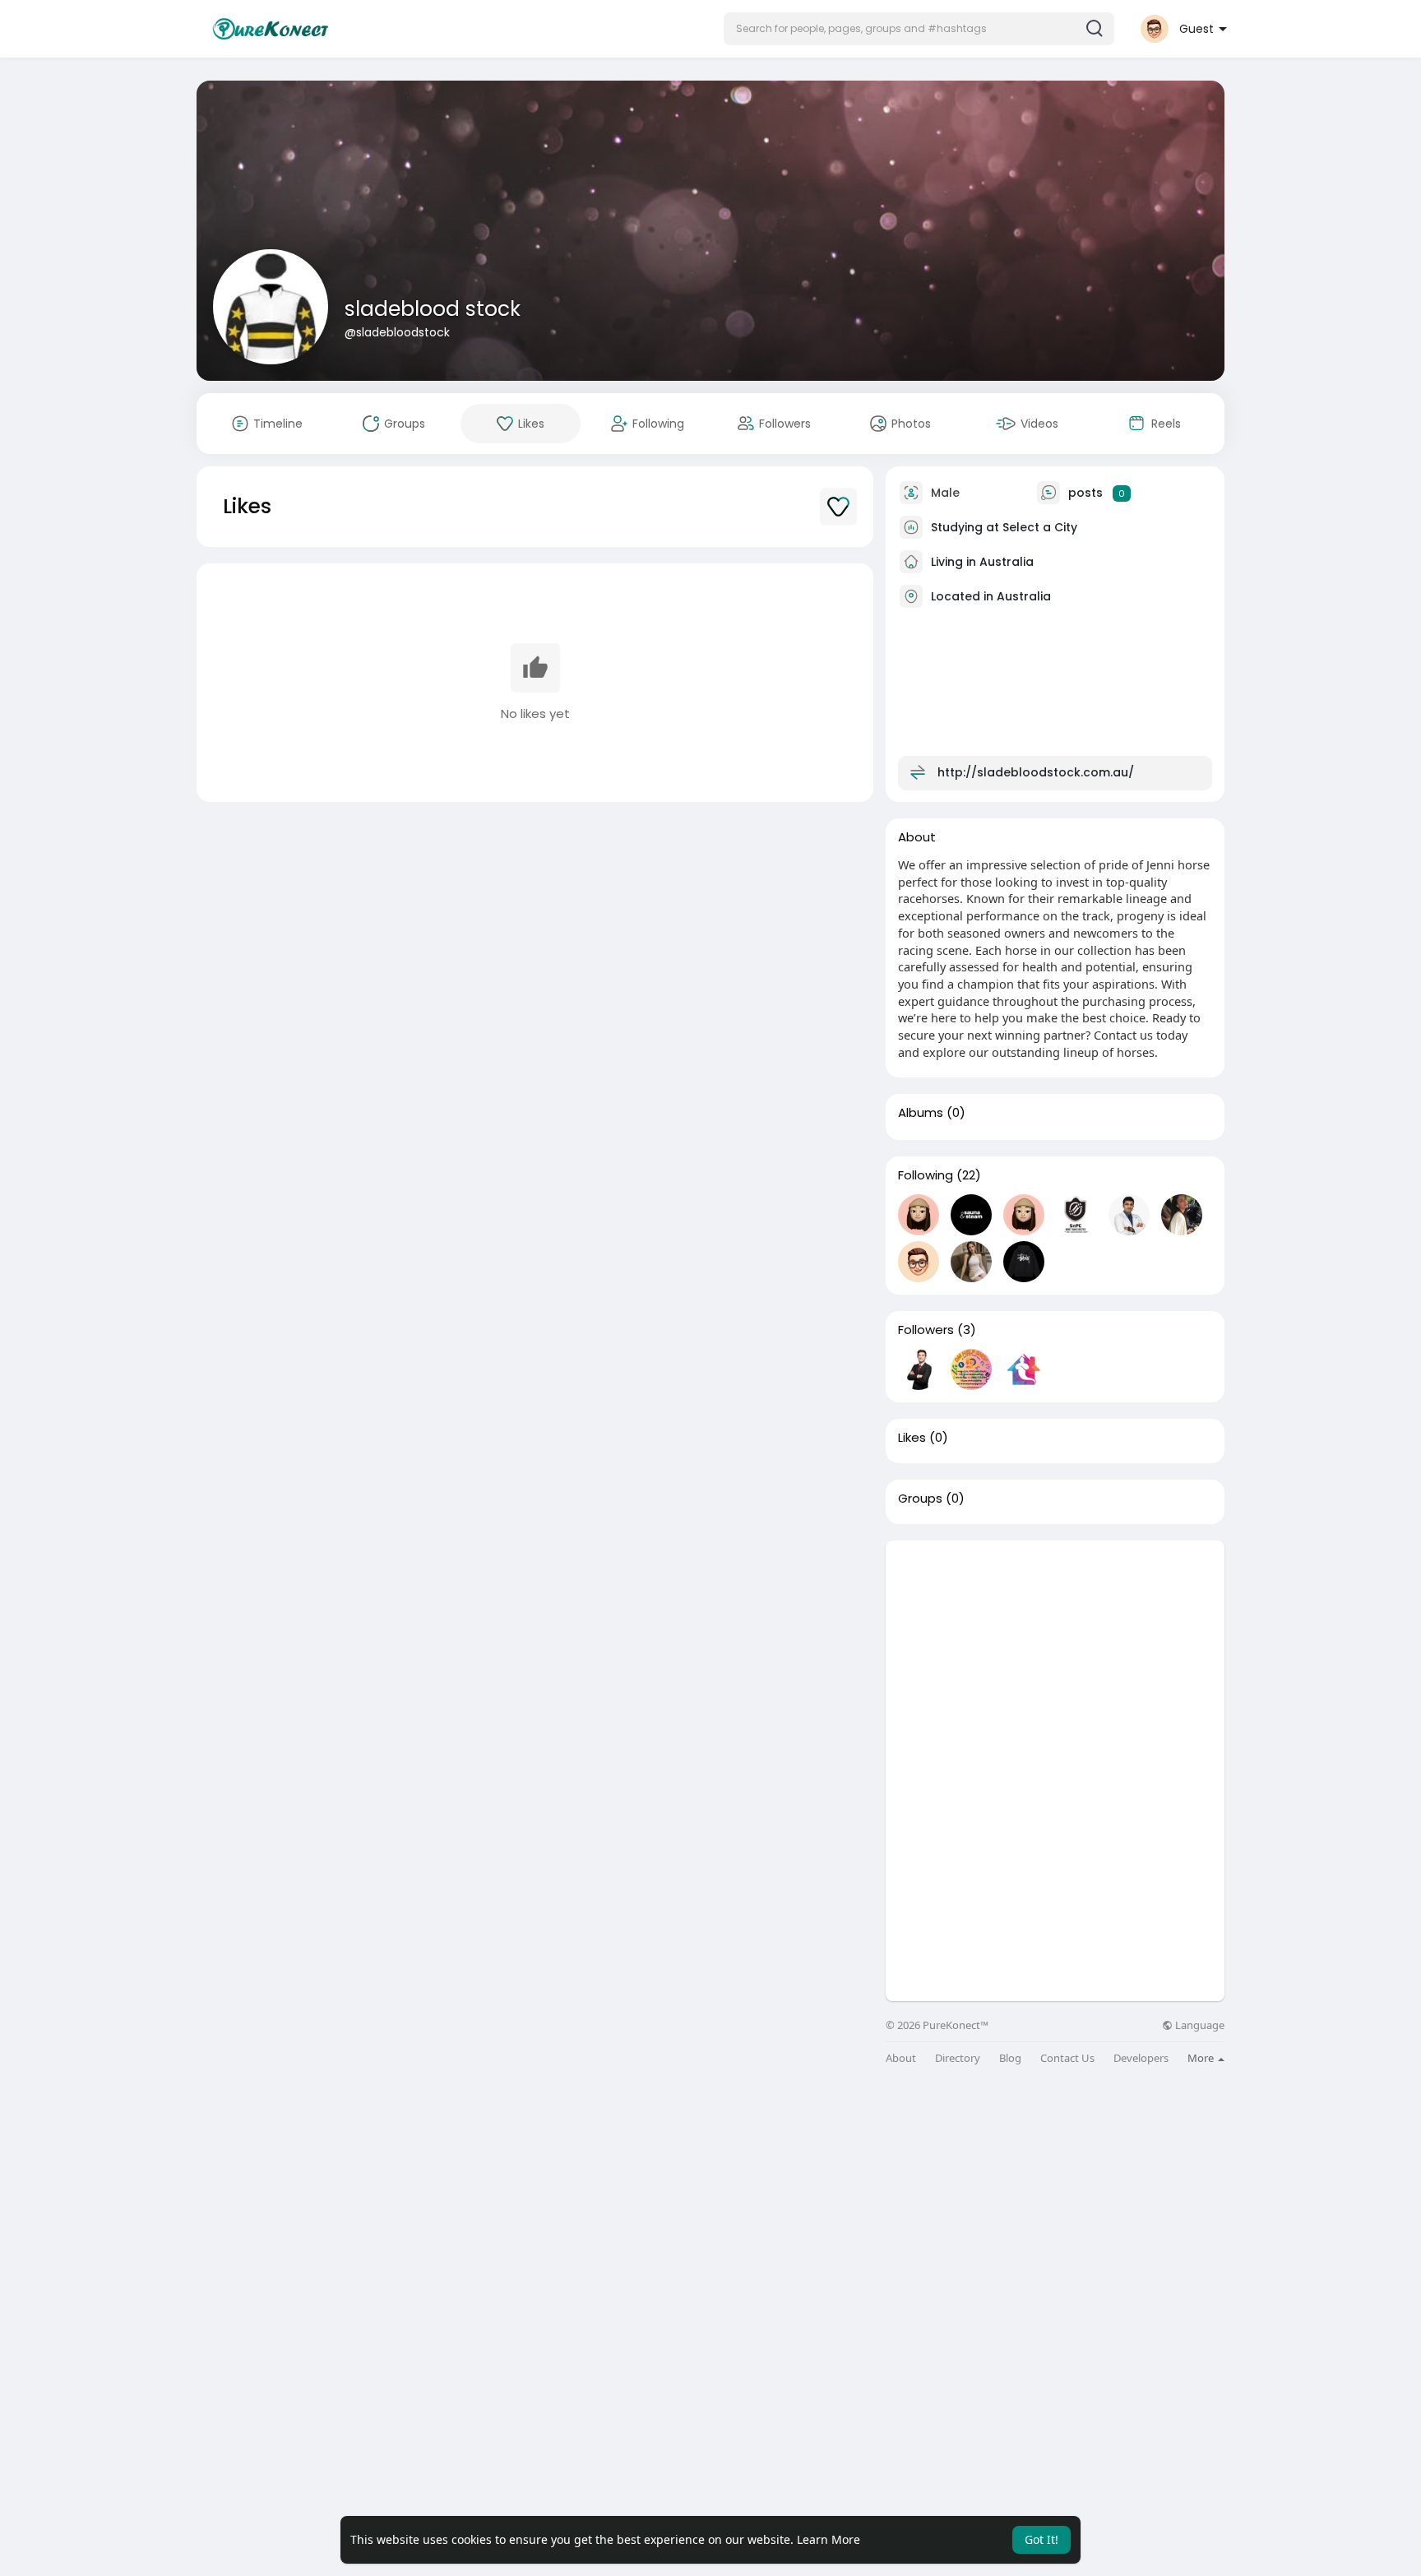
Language (1199, 2025)
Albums (921, 1113)
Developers (1141, 2058)
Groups (920, 1499)
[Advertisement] (1055, 1656)
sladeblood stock (433, 309)
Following (926, 1175)
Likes (912, 1438)
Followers (926, 1330)
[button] (919, 29)
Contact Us (1067, 2058)
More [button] (1202, 2058)
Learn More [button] (829, 2539)
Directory (958, 2058)
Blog (1010, 2058)
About (901, 2058)
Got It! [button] (1041, 2539)
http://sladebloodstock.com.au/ (1036, 772)
